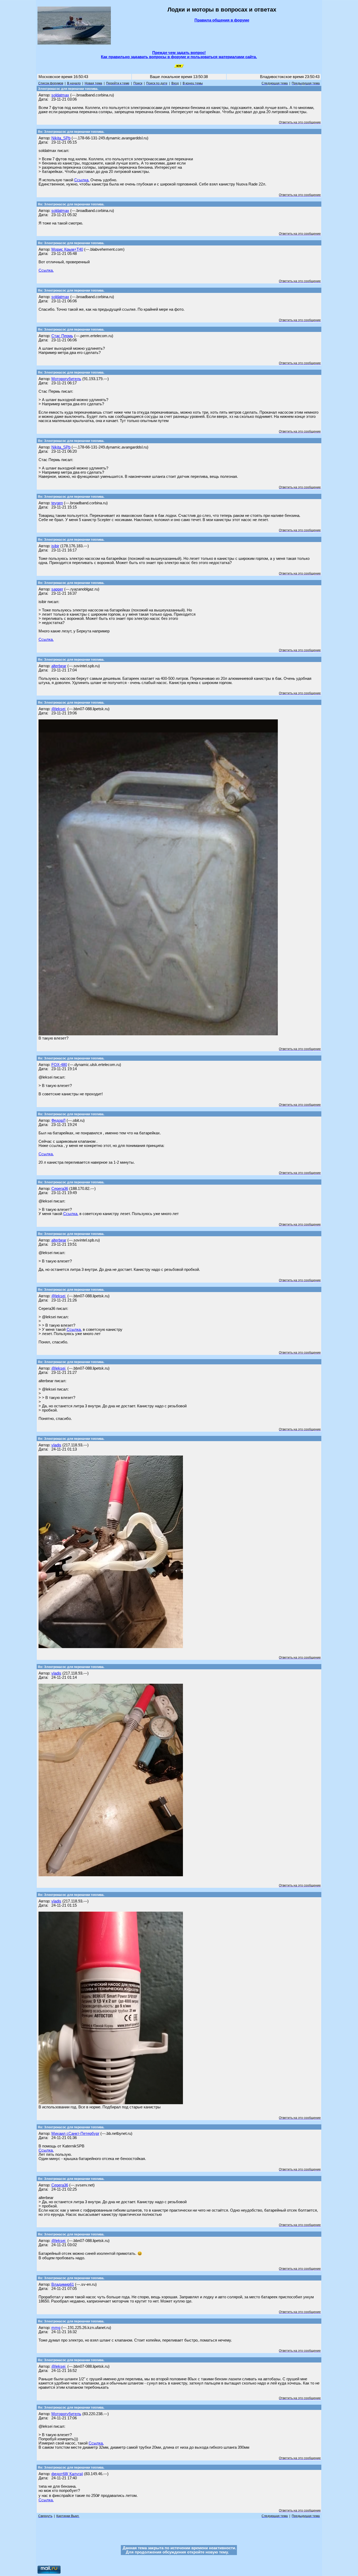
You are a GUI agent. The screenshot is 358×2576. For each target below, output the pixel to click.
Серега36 (60, 1189)
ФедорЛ (58, 1120)
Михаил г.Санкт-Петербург (75, 2134)
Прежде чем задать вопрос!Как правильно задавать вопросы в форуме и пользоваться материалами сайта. (179, 55)
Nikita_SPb (61, 138)
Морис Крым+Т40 (67, 249)
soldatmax (60, 95)
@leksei (59, 709)
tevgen (57, 503)
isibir (55, 546)
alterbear (59, 666)
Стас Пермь (62, 336)
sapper (57, 589)
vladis (56, 1445)
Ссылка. (82, 180)
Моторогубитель (66, 379)
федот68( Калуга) (67, 2474)
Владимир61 (63, 2284)
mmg (56, 2328)
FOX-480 (59, 1065)
